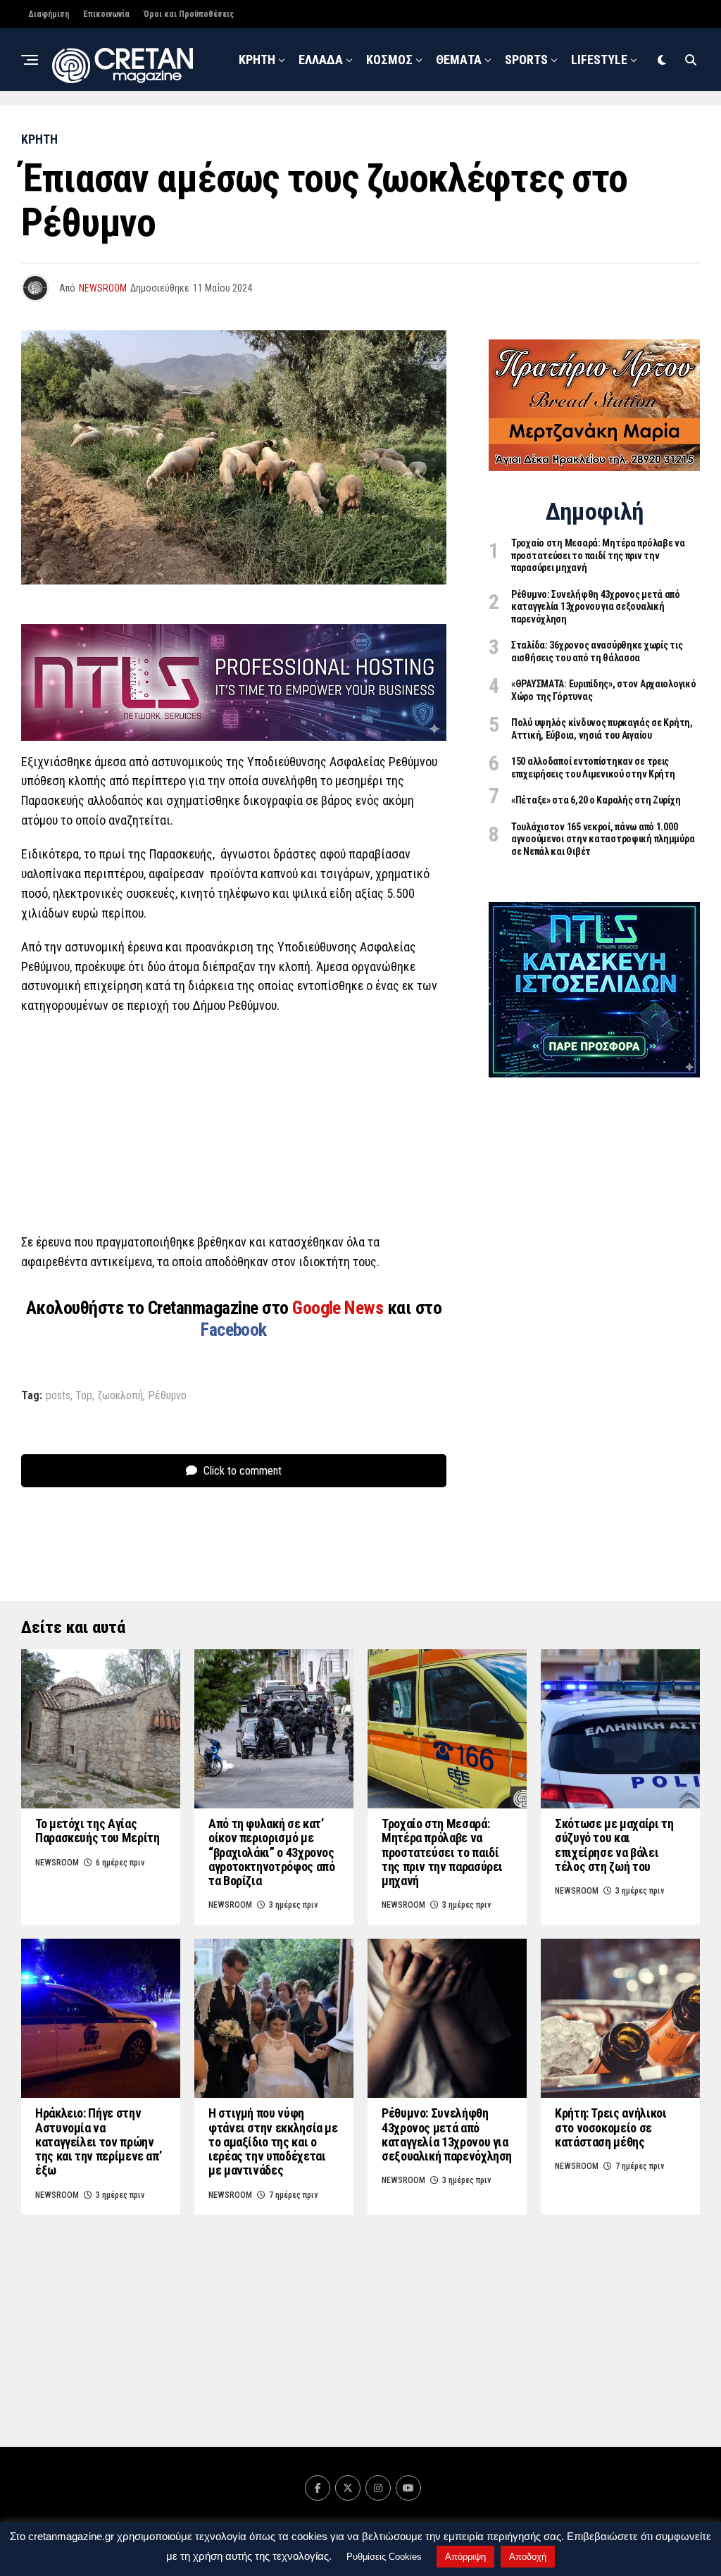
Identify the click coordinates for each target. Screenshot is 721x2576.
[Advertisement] (234, 1128)
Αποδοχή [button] (528, 2557)
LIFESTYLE (599, 60)
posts (58, 1396)
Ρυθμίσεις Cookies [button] (384, 2557)
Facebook (234, 1330)
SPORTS (526, 60)
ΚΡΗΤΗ (257, 60)
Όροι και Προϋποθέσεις (189, 14)
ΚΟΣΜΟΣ (389, 60)
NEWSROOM (438, 125)
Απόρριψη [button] (465, 2557)
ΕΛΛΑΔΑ (321, 60)
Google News (340, 1308)
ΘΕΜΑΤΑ (459, 60)
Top (84, 1396)
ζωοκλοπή (120, 1396)
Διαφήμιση (49, 14)
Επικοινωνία (106, 14)
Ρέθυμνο (167, 1396)
